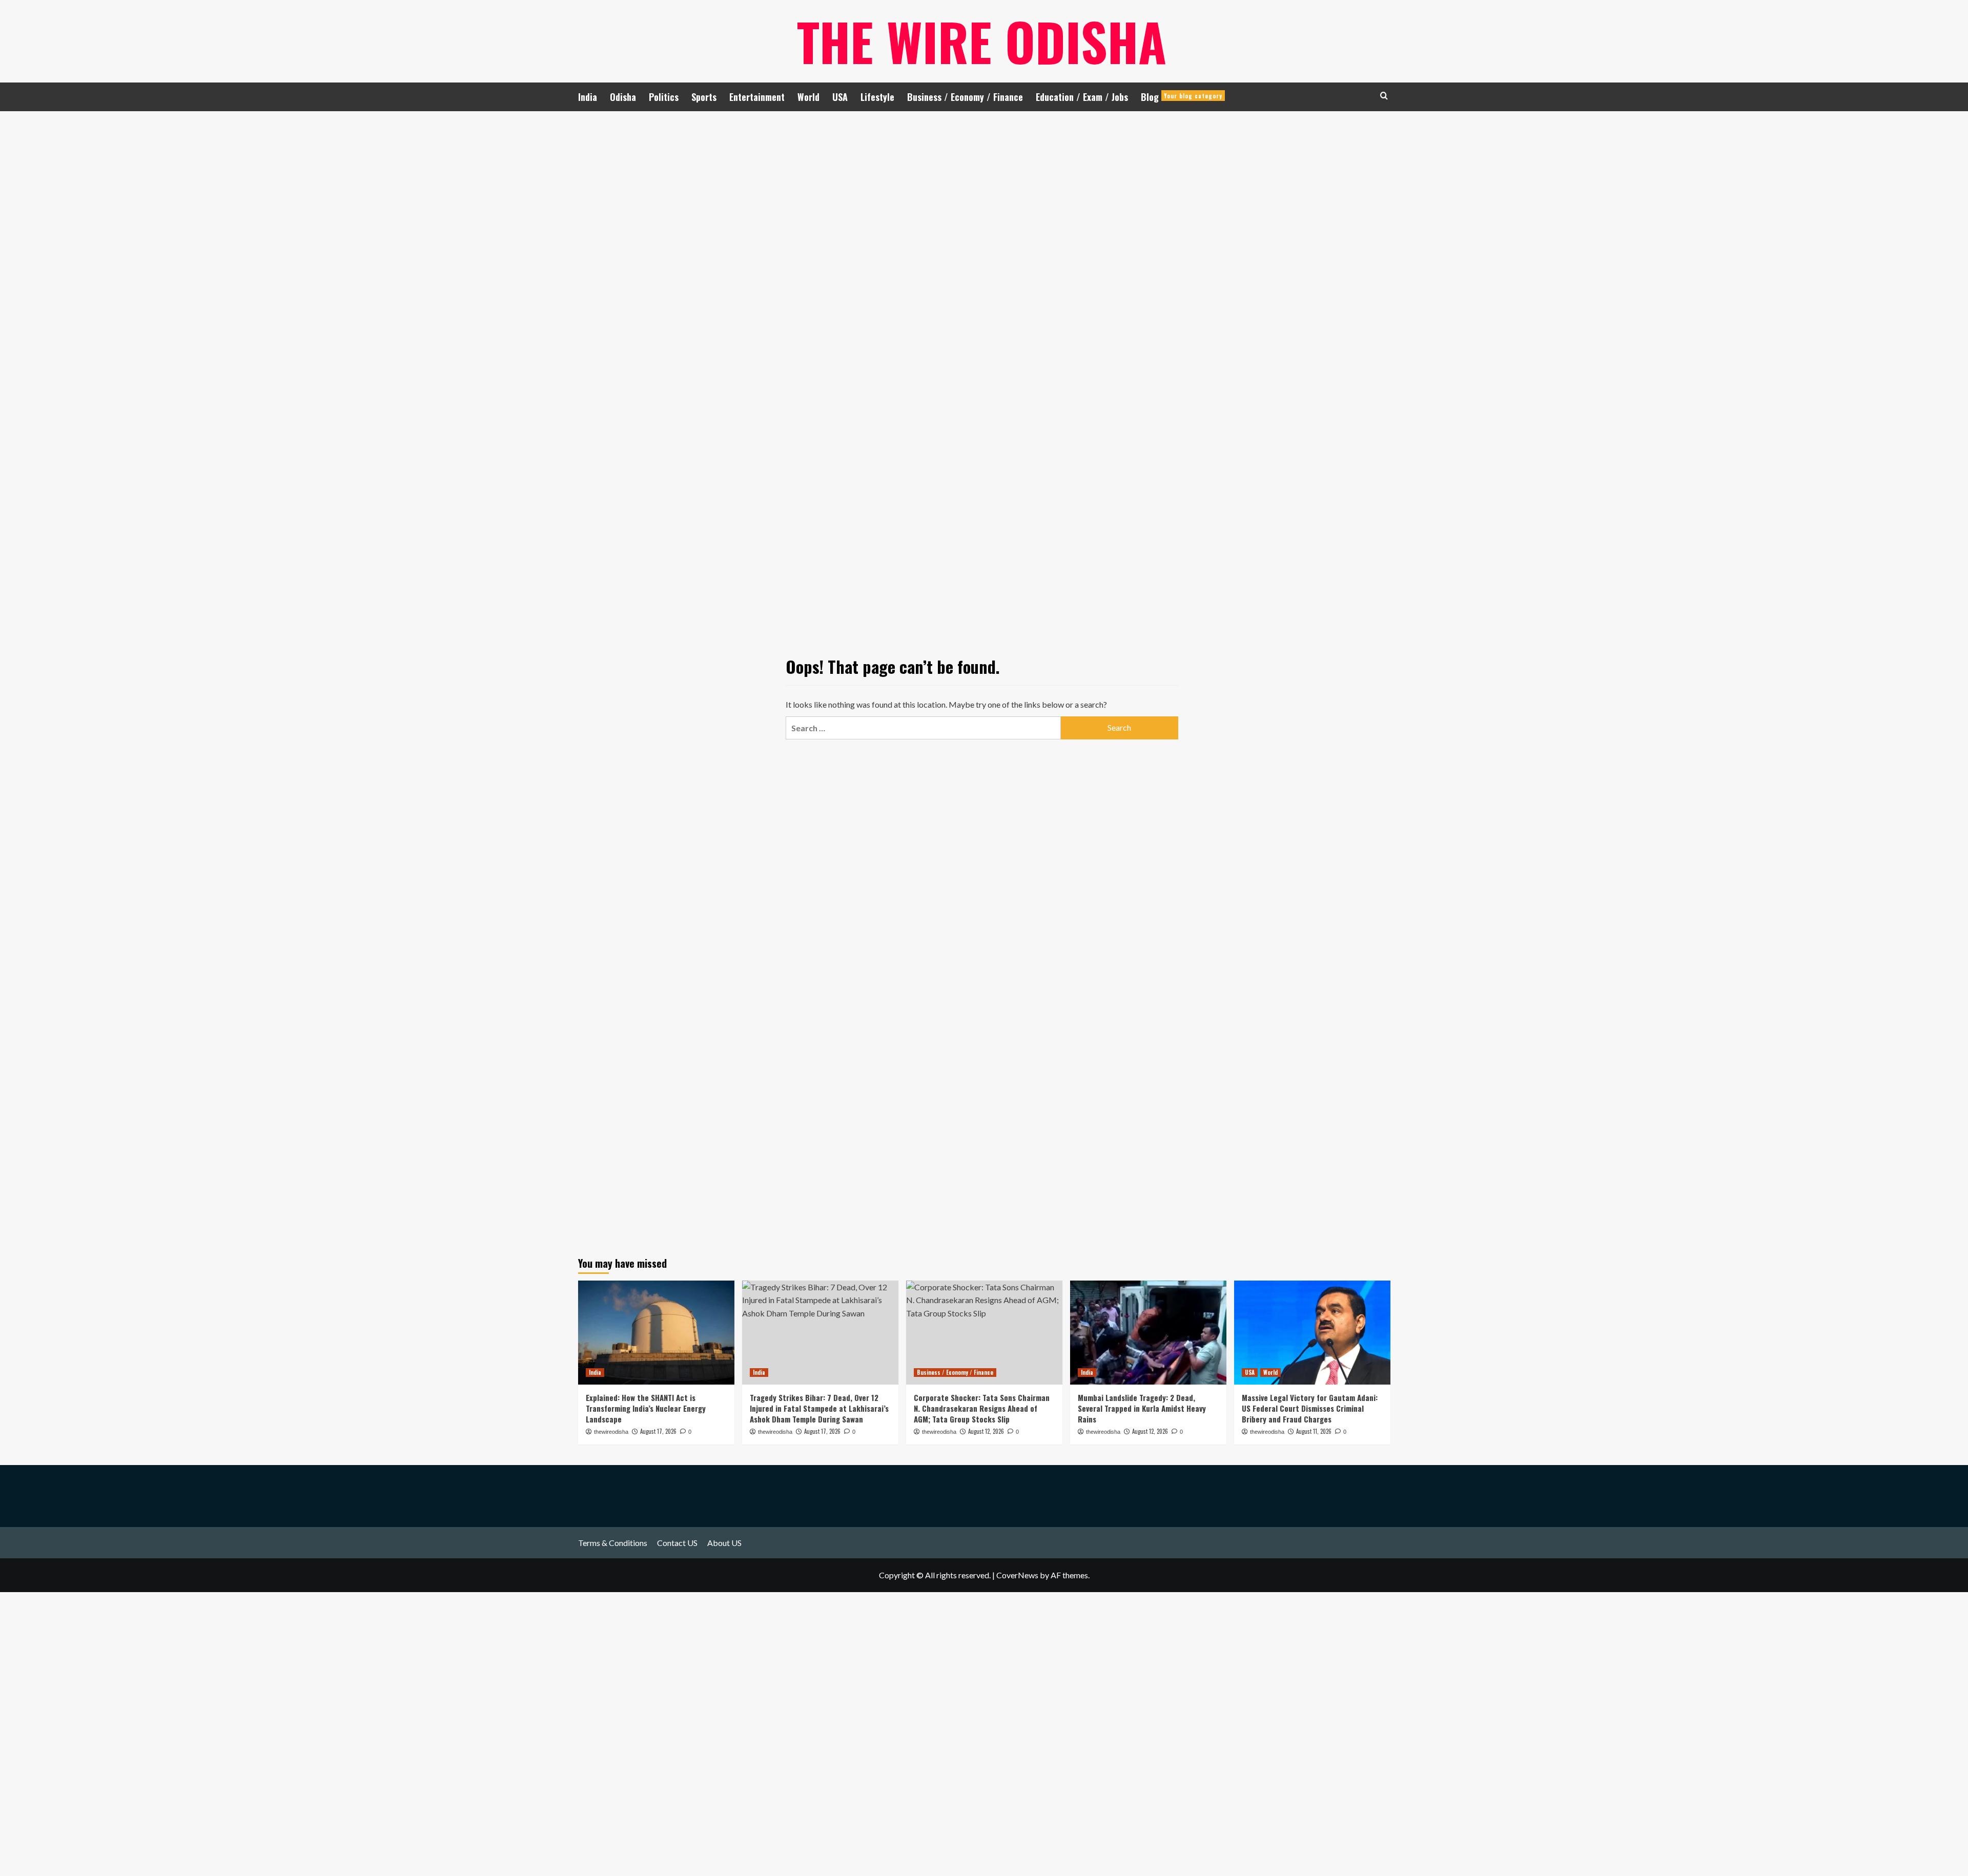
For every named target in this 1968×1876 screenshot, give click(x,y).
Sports (704, 97)
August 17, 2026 (658, 1431)
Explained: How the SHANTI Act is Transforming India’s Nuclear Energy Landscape (646, 1408)
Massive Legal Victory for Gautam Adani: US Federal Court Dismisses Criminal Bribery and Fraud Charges (1310, 1408)
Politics (664, 97)
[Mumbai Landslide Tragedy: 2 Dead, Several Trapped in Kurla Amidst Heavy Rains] (1148, 1333)
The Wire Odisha (982, 41)
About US (724, 1543)
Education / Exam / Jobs (1082, 97)
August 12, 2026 (1150, 1431)
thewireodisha (611, 1432)
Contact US (677, 1543)
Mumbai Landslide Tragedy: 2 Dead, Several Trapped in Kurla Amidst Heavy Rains (1142, 1408)
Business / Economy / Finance (965, 97)
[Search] (1384, 96)
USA (840, 97)
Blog (1182, 97)
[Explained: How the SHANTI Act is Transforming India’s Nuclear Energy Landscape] (656, 1333)
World (808, 97)
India (588, 97)
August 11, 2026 (1314, 1431)
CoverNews (1017, 1575)
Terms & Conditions (613, 1543)
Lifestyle (877, 97)
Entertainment (757, 97)
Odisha (623, 97)
